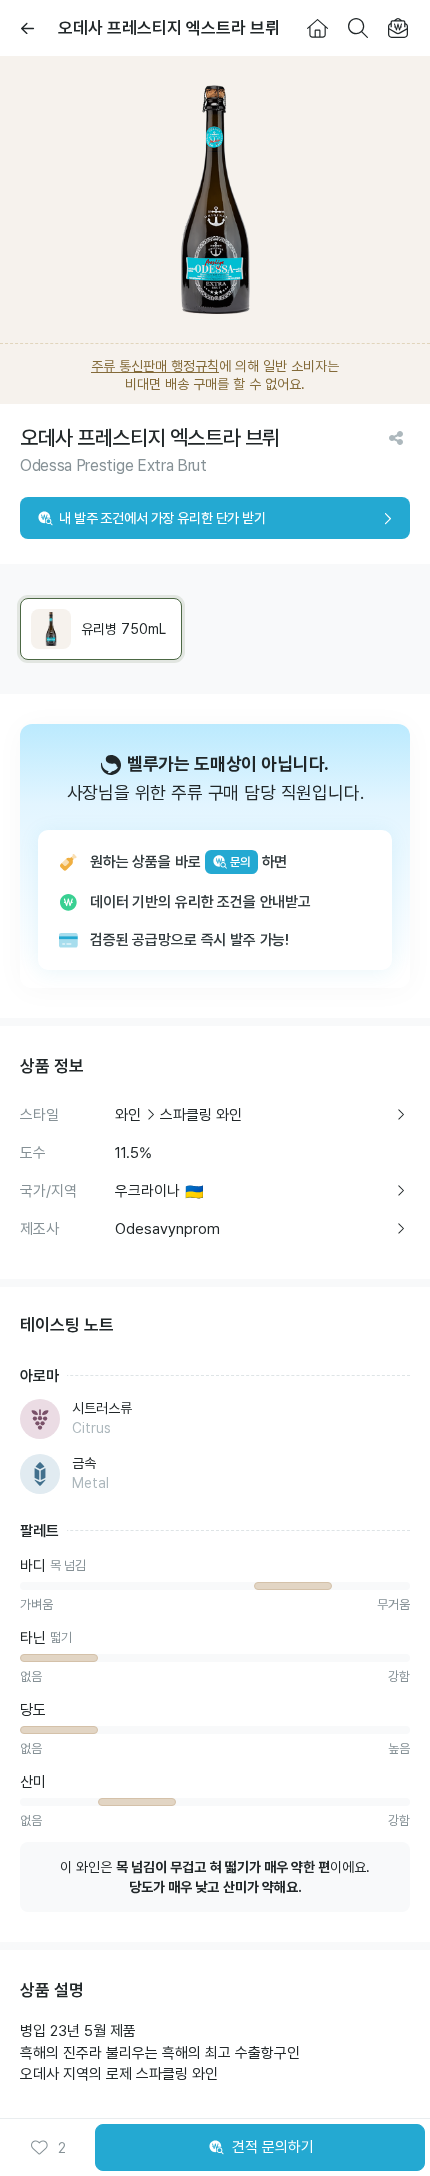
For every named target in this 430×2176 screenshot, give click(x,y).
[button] (48, 2148)
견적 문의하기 (273, 2147)
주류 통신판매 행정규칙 (155, 366)
